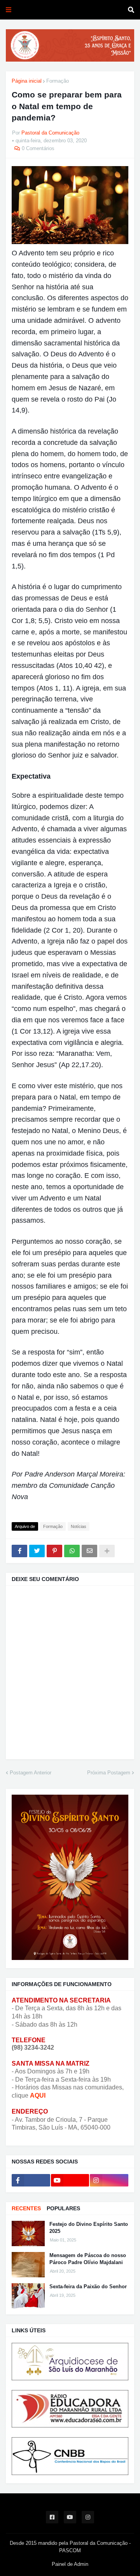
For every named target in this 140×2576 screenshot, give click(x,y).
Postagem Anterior (31, 1773)
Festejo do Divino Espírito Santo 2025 (89, 2228)
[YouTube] (70, 2180)
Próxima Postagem (109, 1773)
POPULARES (63, 2208)
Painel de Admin (70, 2564)
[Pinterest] (54, 1551)
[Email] (89, 1551)
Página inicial (27, 81)
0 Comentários (38, 148)
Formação (58, 81)
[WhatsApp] (72, 1551)
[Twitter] (37, 1551)
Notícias (79, 1526)
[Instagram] (109, 2180)
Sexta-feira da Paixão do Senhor (88, 2287)
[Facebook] (19, 1551)
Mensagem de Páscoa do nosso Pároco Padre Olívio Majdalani (88, 2259)
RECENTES (26, 2208)
